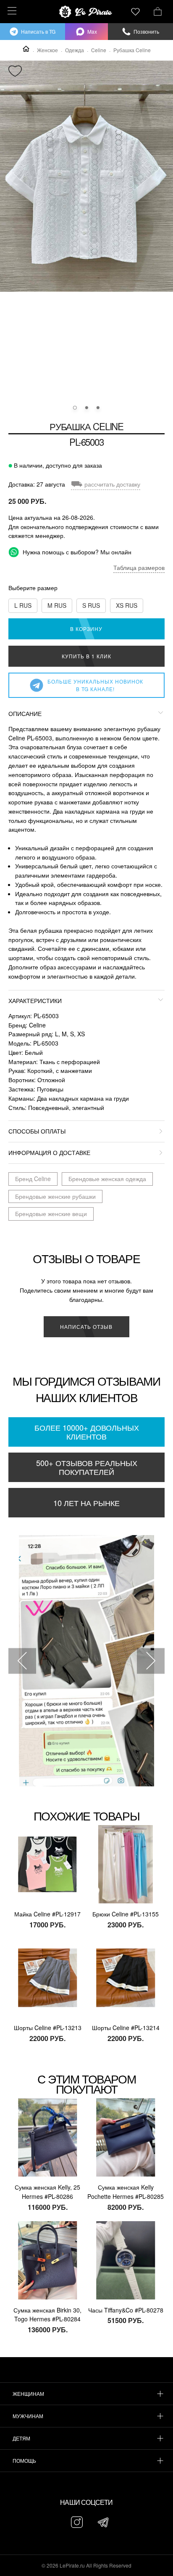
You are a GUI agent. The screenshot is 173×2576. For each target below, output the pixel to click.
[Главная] (26, 49)
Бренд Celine (33, 1179)
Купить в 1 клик (86, 656)
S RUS (91, 605)
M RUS (57, 605)
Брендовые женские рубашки (55, 1196)
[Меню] (11, 11)
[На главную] (86, 12)
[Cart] (158, 11)
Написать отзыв (86, 1327)
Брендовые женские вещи (51, 1213)
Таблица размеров (139, 567)
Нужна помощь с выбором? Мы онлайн (76, 552)
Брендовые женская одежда (107, 1179)
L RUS (23, 605)
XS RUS (127, 605)
